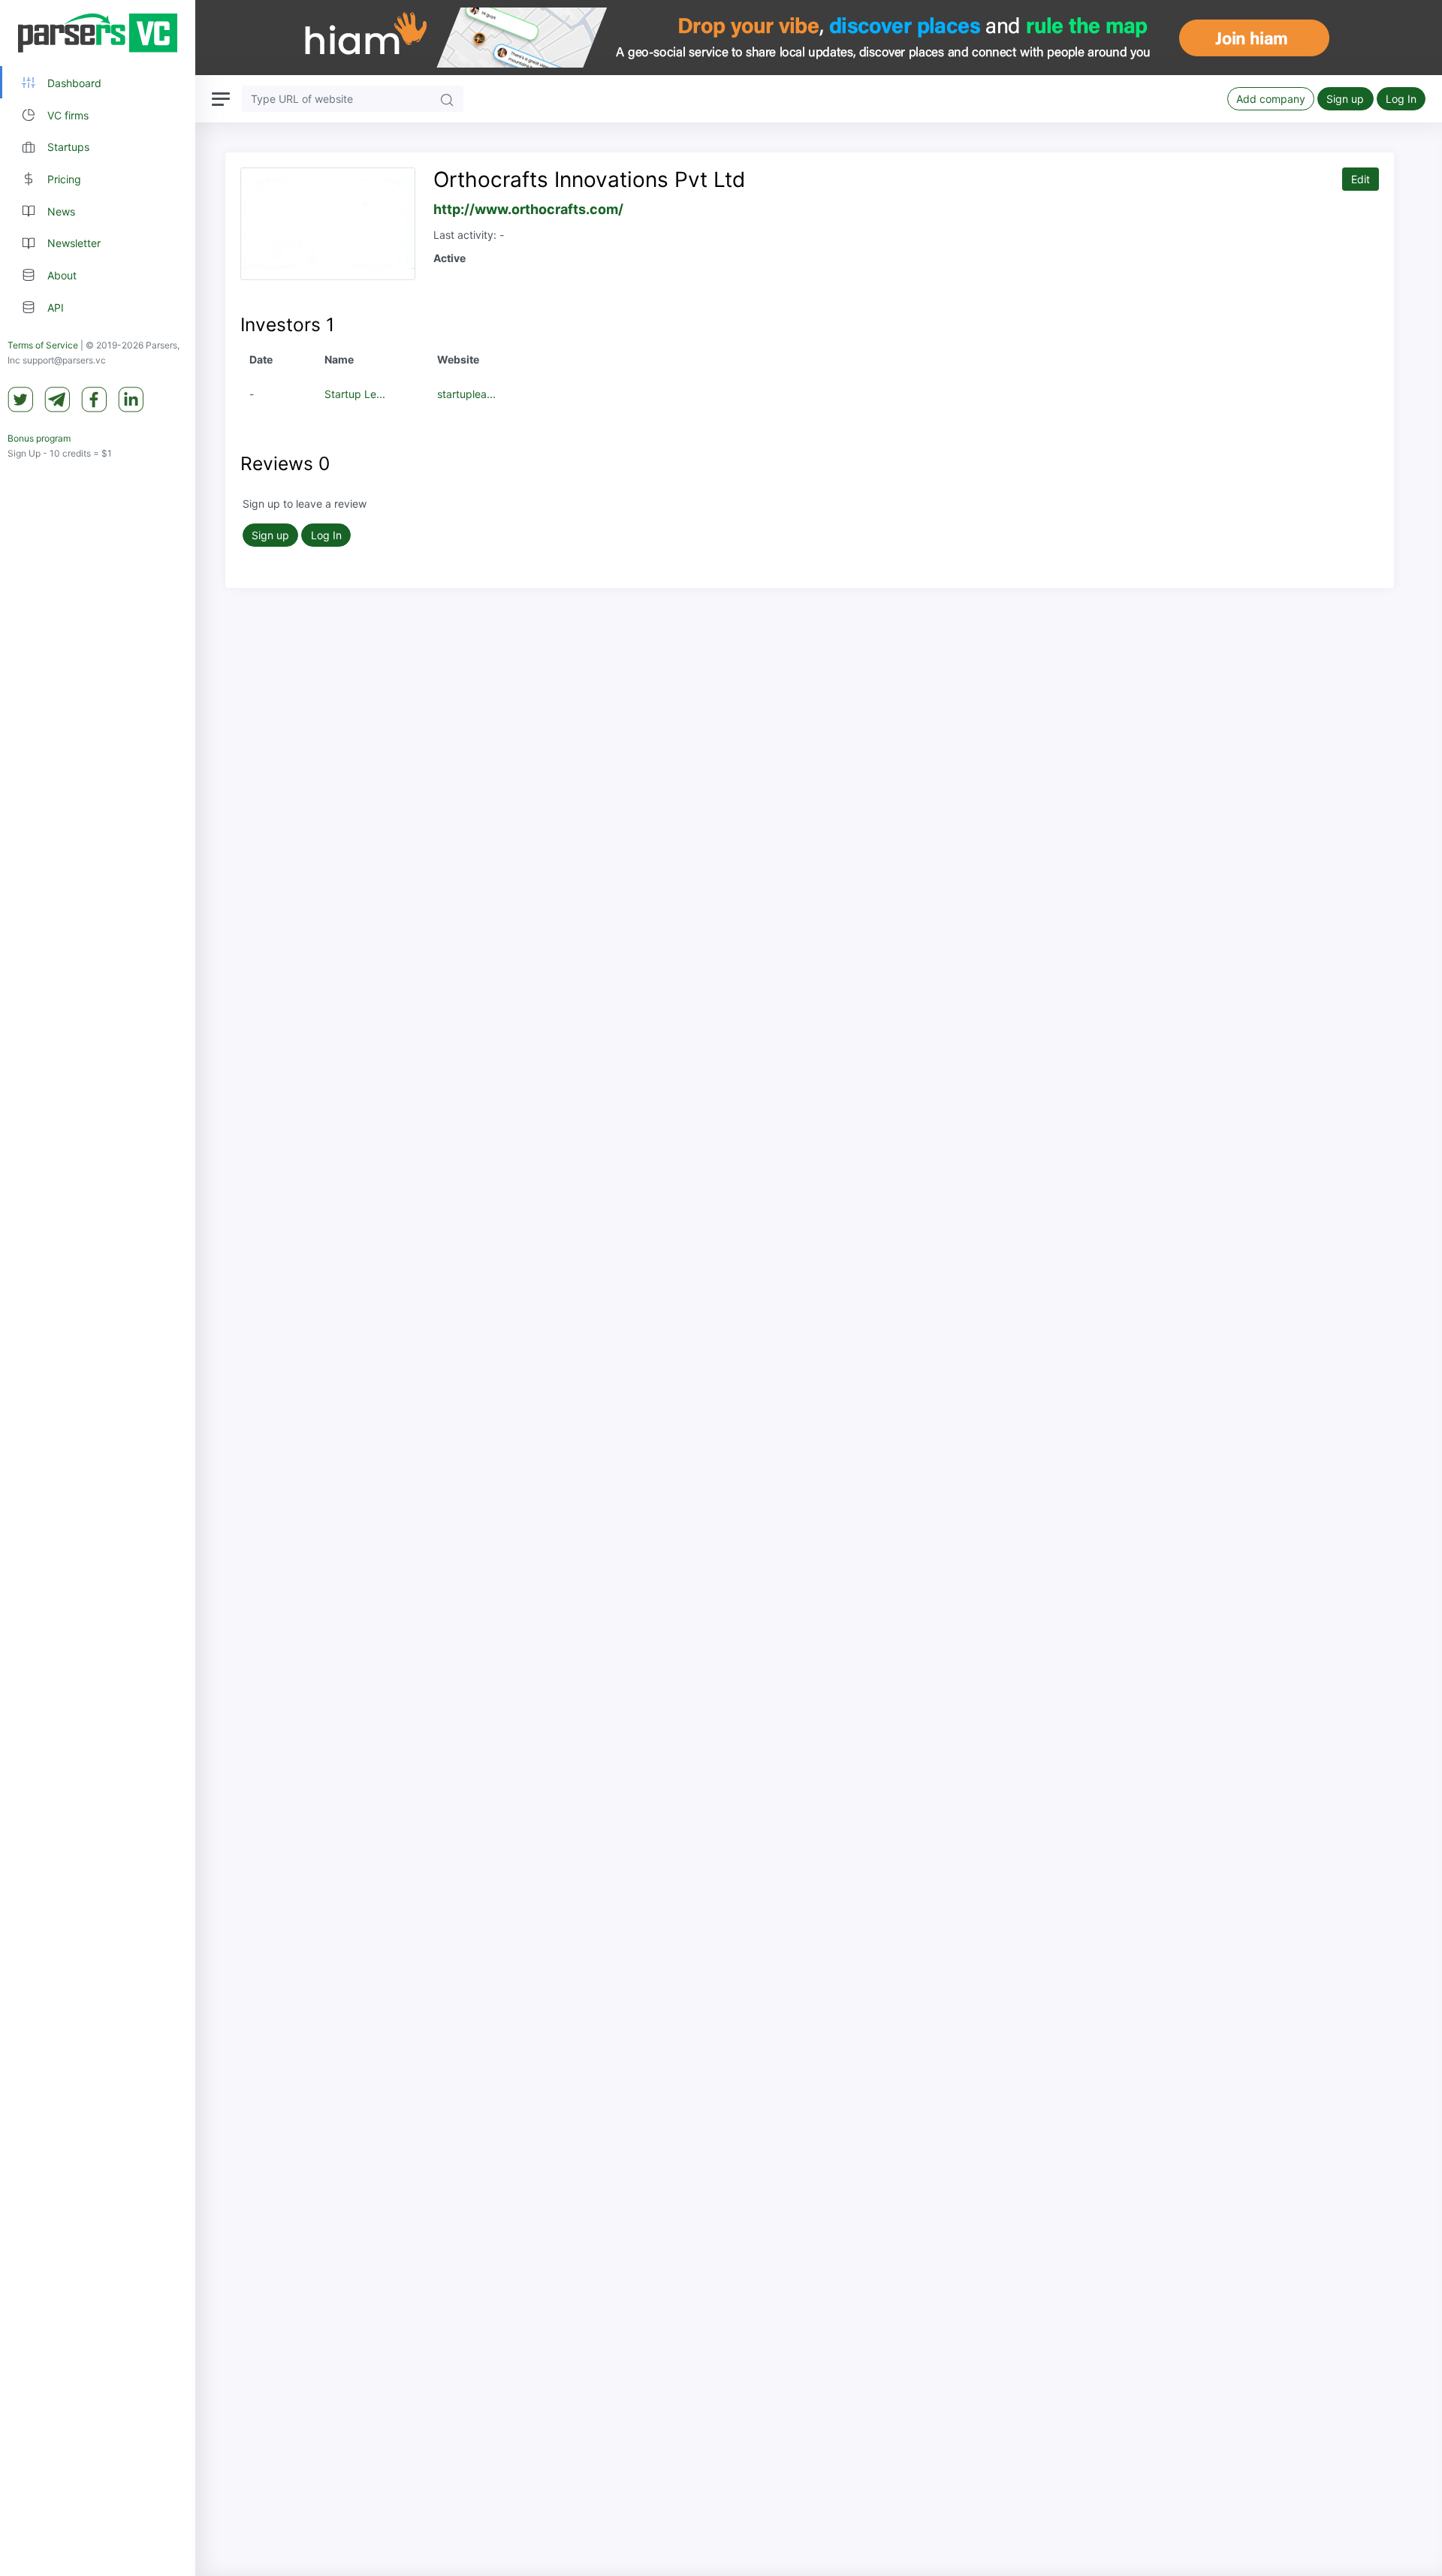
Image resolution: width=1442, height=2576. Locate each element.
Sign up (1345, 99)
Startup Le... (355, 394)
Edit (1361, 179)
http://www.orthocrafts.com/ (528, 209)
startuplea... (466, 394)
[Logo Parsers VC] (98, 33)
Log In (1401, 99)
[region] (98, 1288)
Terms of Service (43, 345)
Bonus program (39, 438)
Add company (1271, 99)
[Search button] (447, 99)
